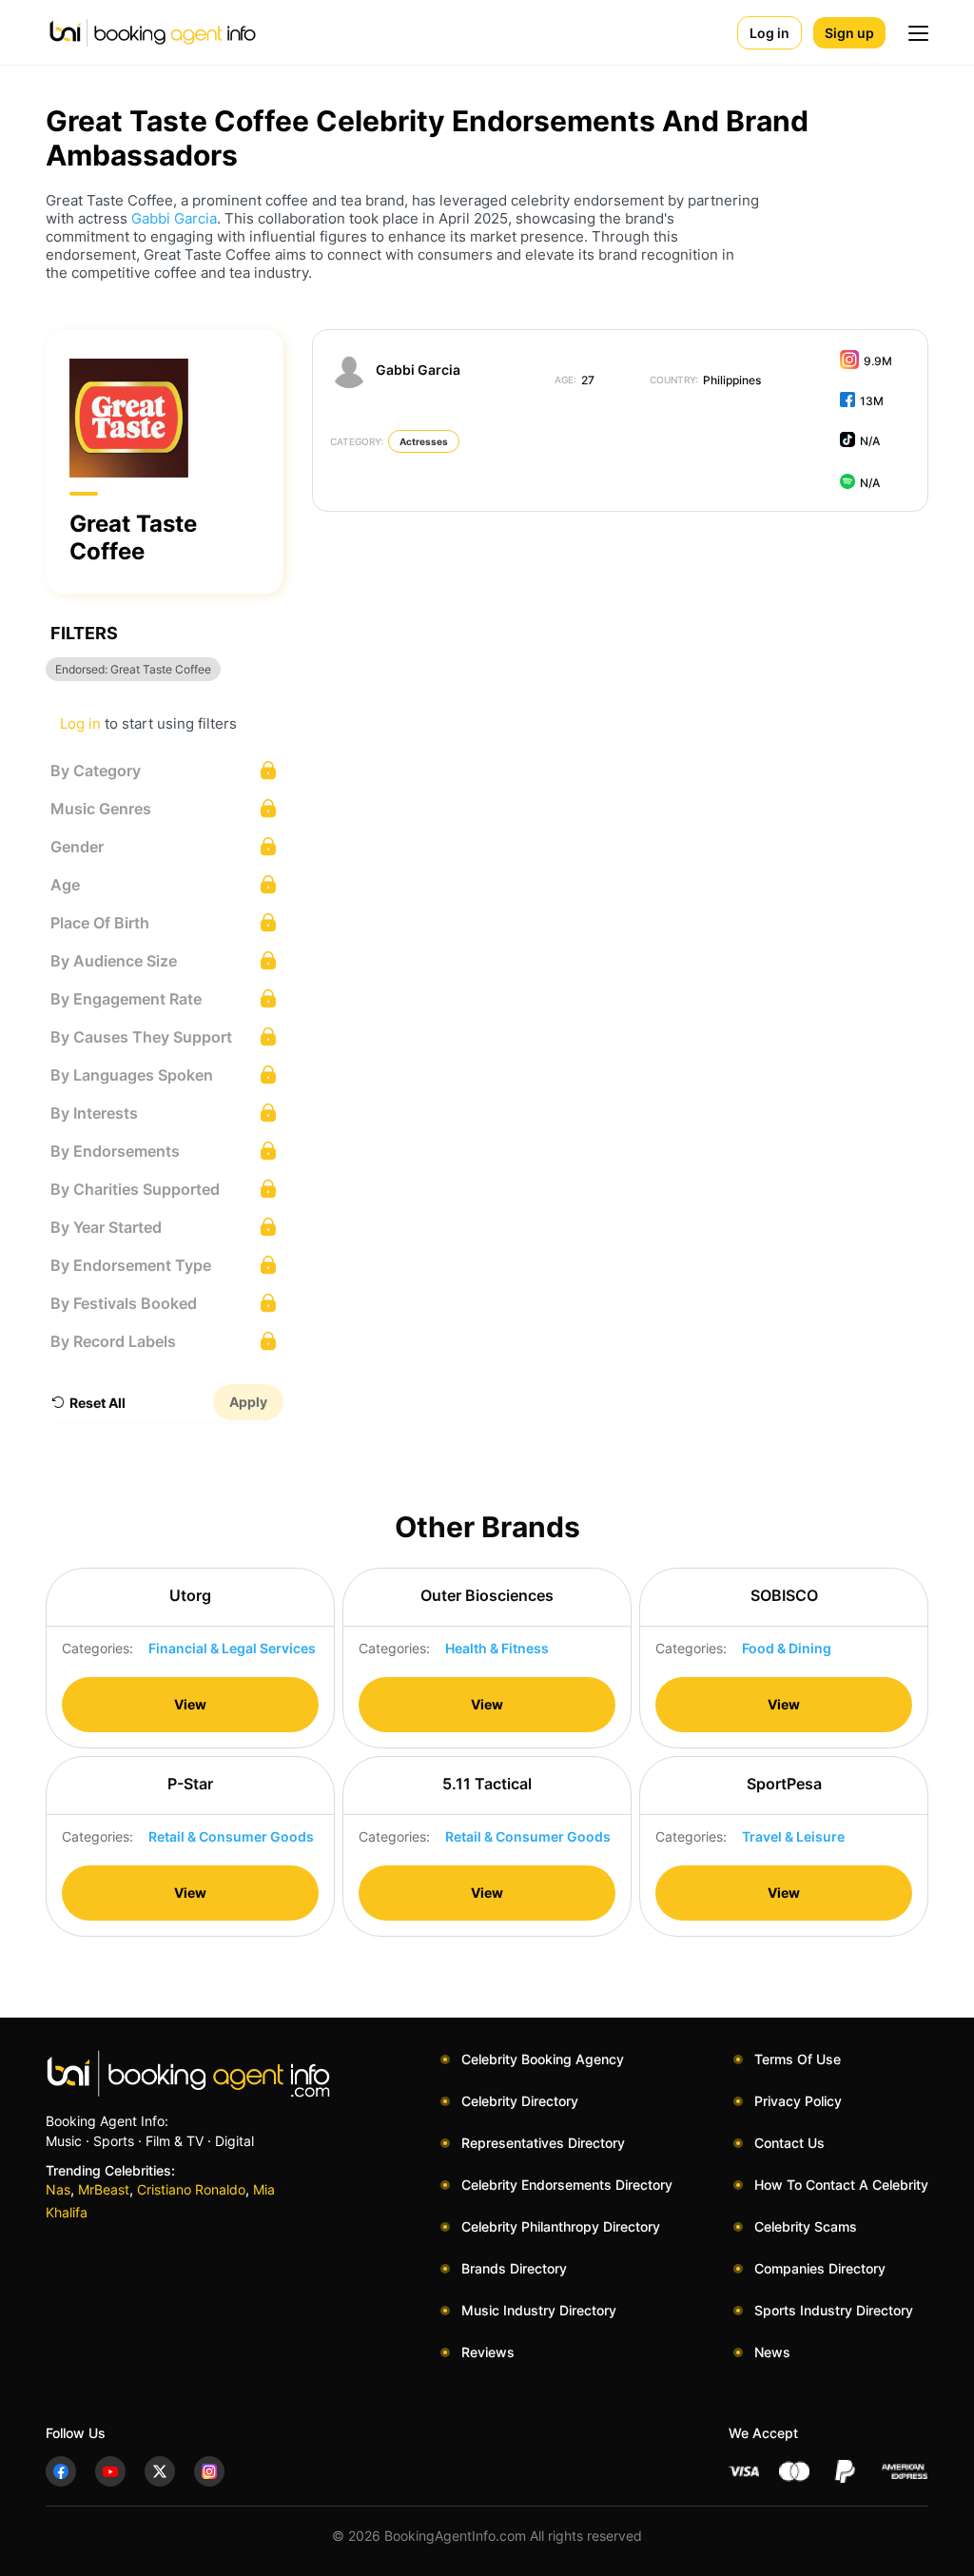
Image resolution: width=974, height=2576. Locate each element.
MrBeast (104, 2189)
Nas (58, 2189)
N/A (870, 441)
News (772, 2352)
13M (872, 401)
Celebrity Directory (520, 2101)
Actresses (424, 441)
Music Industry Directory (539, 2310)
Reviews (488, 2352)
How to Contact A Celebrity (841, 2185)
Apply (248, 1402)
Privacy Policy (798, 2101)
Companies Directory (820, 2268)
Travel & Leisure (793, 1836)
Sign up (849, 33)
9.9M (878, 361)
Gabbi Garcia (174, 218)
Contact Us (789, 2143)
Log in (769, 33)
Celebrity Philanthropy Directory (561, 2226)
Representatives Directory (543, 2143)
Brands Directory (514, 2268)
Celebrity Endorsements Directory (567, 2185)
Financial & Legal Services (232, 1648)
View (190, 1704)
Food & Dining (787, 1648)
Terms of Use (798, 2059)
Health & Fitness (497, 1648)
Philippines (705, 380)
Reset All (97, 1403)
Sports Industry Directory (834, 2310)
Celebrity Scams (806, 2226)
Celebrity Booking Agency (543, 2059)
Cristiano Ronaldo (191, 2189)
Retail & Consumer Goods (231, 1836)
